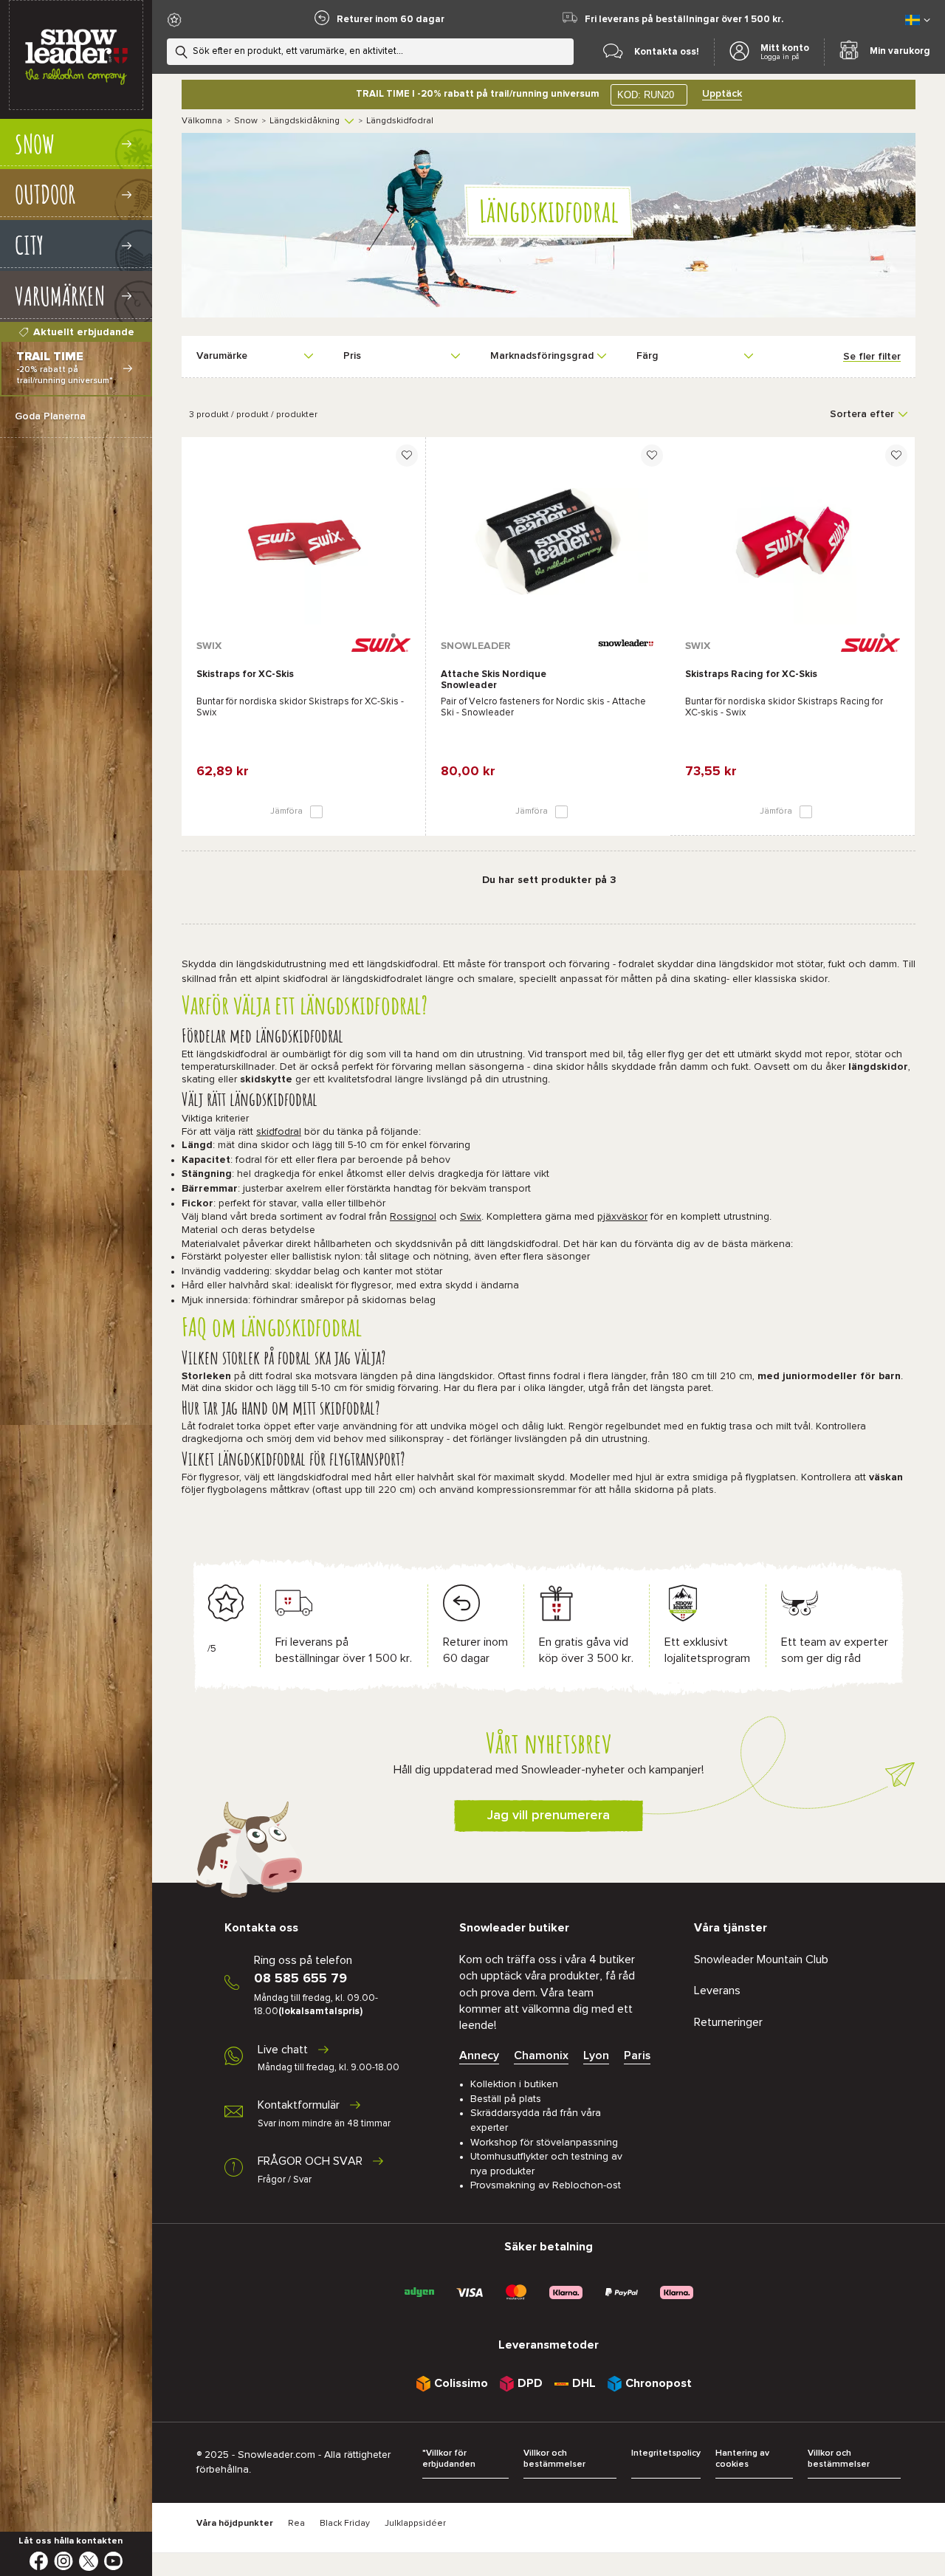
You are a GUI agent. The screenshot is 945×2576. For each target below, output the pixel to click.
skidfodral (279, 1132)
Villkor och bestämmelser (554, 2459)
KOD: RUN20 (646, 95)
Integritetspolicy (666, 2453)
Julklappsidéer (415, 2524)
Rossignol (413, 1217)
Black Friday (345, 2524)
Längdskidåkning (305, 121)
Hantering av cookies (742, 2459)
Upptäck (722, 94)
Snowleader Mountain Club (761, 1960)
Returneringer (728, 2022)
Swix (471, 1217)
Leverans (717, 1991)
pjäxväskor (622, 1217)
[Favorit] (407, 456)
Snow (246, 121)
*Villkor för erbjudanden (449, 2459)
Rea (296, 2524)
